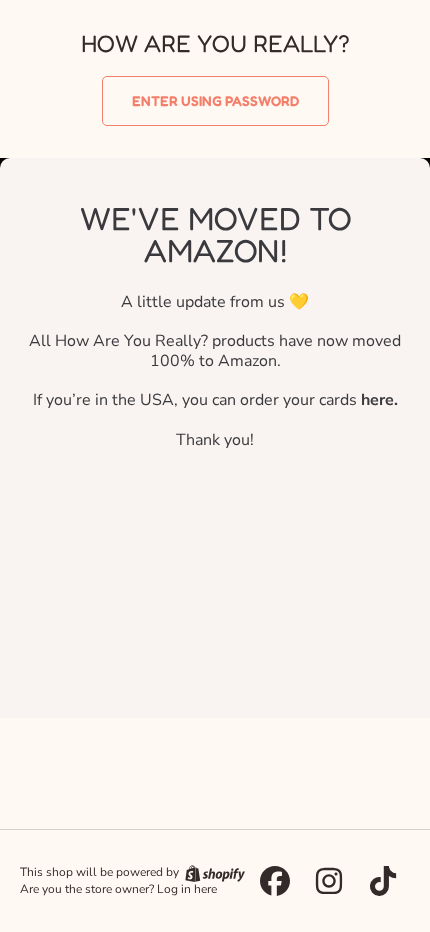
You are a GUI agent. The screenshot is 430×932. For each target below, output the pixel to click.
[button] (215, 101)
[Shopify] (213, 872)
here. (379, 400)
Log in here (187, 889)
